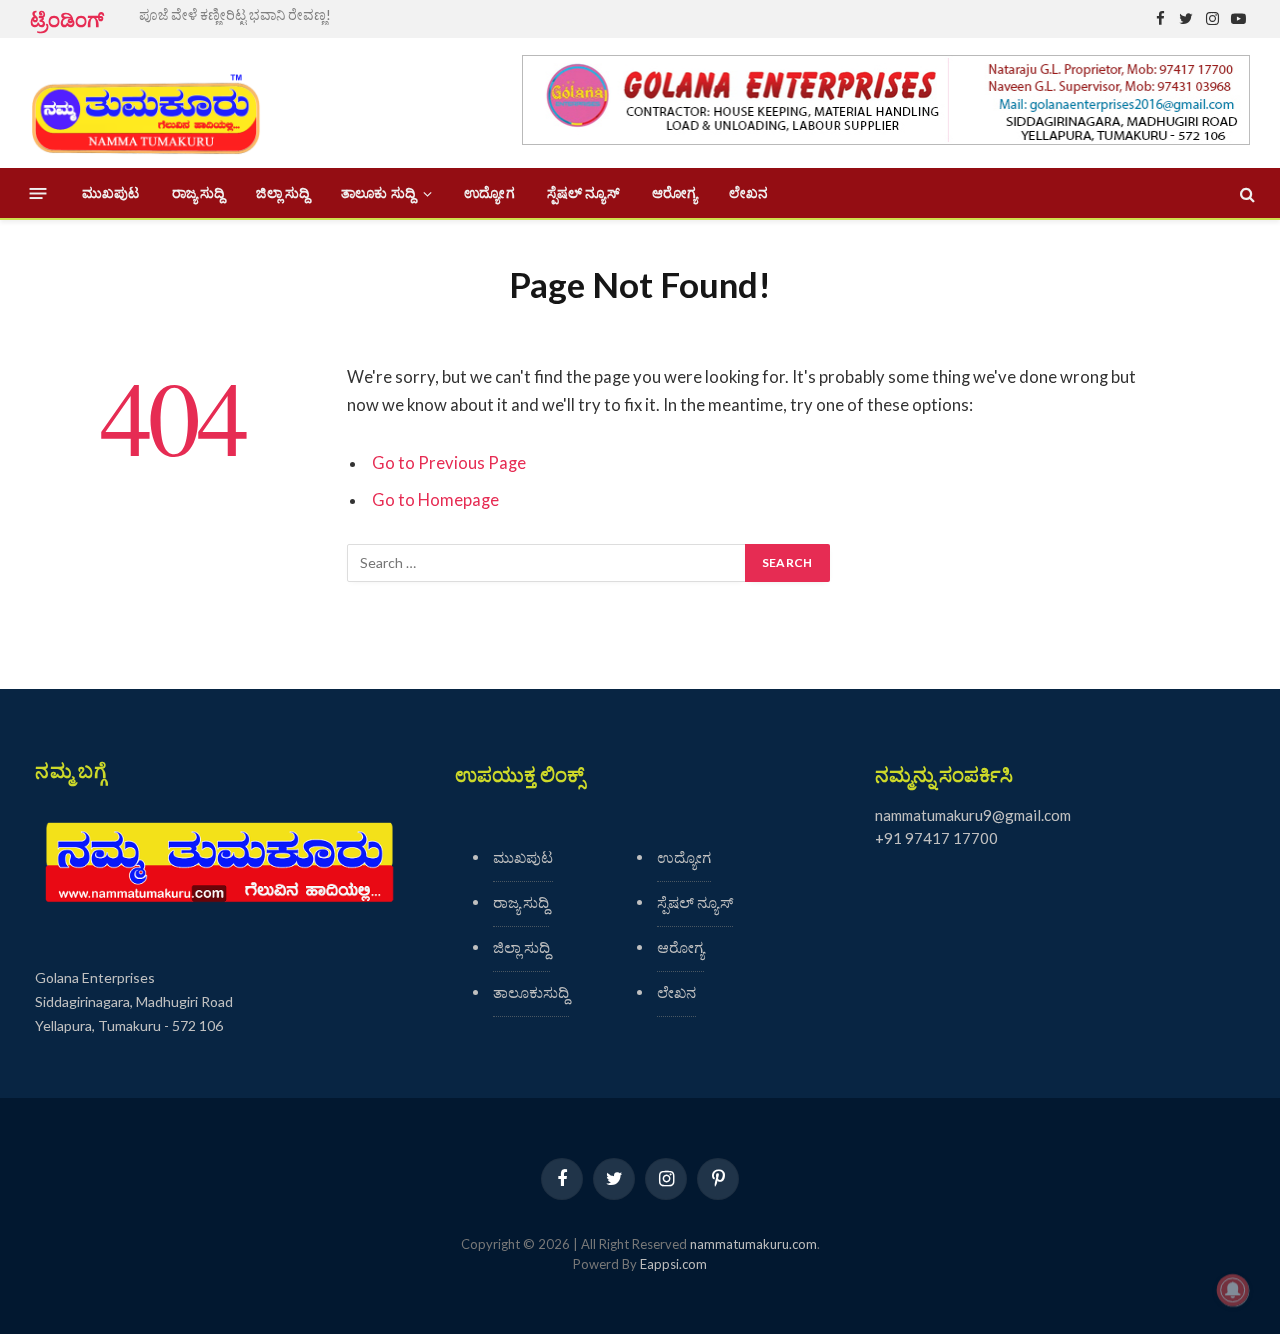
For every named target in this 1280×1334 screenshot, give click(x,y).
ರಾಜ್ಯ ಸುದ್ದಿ (198, 193)
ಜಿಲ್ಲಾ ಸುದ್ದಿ (282, 193)
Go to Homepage (435, 500)
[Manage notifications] (1233, 1290)
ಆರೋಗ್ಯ (674, 193)
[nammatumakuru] (145, 103)
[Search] (1245, 193)
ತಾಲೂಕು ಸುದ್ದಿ (378, 193)
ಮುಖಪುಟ (111, 193)
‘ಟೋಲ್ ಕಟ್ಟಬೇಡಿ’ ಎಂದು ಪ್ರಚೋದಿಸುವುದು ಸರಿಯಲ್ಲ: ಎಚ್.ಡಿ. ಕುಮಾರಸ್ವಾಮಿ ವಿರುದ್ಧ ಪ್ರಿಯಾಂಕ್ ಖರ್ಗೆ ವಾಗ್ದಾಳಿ (364, 14)
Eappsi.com (673, 1264)
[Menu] (38, 193)
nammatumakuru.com (753, 1244)
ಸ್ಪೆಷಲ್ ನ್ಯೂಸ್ (583, 193)
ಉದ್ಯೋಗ (489, 193)
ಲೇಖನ (748, 193)
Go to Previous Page (449, 463)
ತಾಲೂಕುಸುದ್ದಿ (531, 992)
